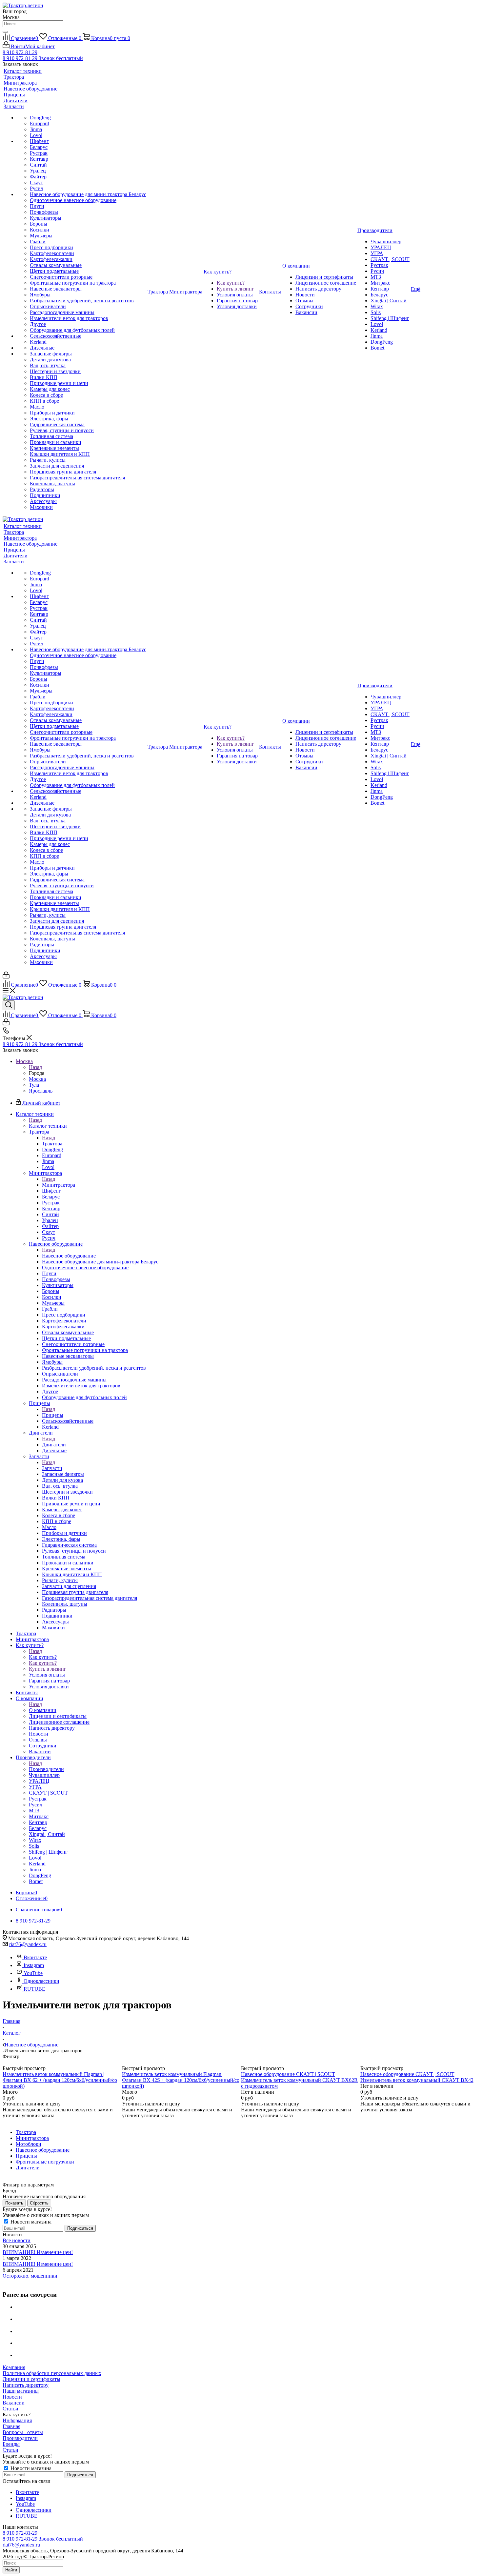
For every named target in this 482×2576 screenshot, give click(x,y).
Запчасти (52, 1468)
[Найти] (5, 32)
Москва (37, 1079)
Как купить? (43, 1657)
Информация (17, 2420)
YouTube (33, 1973)
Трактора (52, 1144)
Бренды (11, 2444)
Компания (14, 2367)
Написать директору (26, 2385)
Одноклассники (41, 1981)
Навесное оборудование (69, 1256)
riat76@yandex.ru (28, 1944)
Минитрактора (59, 1185)
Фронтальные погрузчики (45, 2162)
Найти (11, 2570)
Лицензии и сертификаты (31, 2379)
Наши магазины (21, 2391)
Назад (35, 1067)
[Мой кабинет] (6, 977)
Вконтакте (35, 1957)
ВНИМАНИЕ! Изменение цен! (38, 2252)
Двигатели (54, 1445)
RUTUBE (34, 1989)
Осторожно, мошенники (30, 2276)
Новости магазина (30, 2222)
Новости (12, 2397)
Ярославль (41, 1091)
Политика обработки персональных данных (52, 2373)
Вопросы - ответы (23, 2432)
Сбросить (39, 2203)
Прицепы (53, 1415)
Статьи (10, 2409)
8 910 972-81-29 (20, 52)
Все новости (17, 2240)
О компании (43, 1710)
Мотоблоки (29, 2144)
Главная (11, 2426)
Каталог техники (48, 1126)
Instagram (34, 1965)
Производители (46, 1769)
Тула (34, 1085)
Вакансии (14, 2403)
